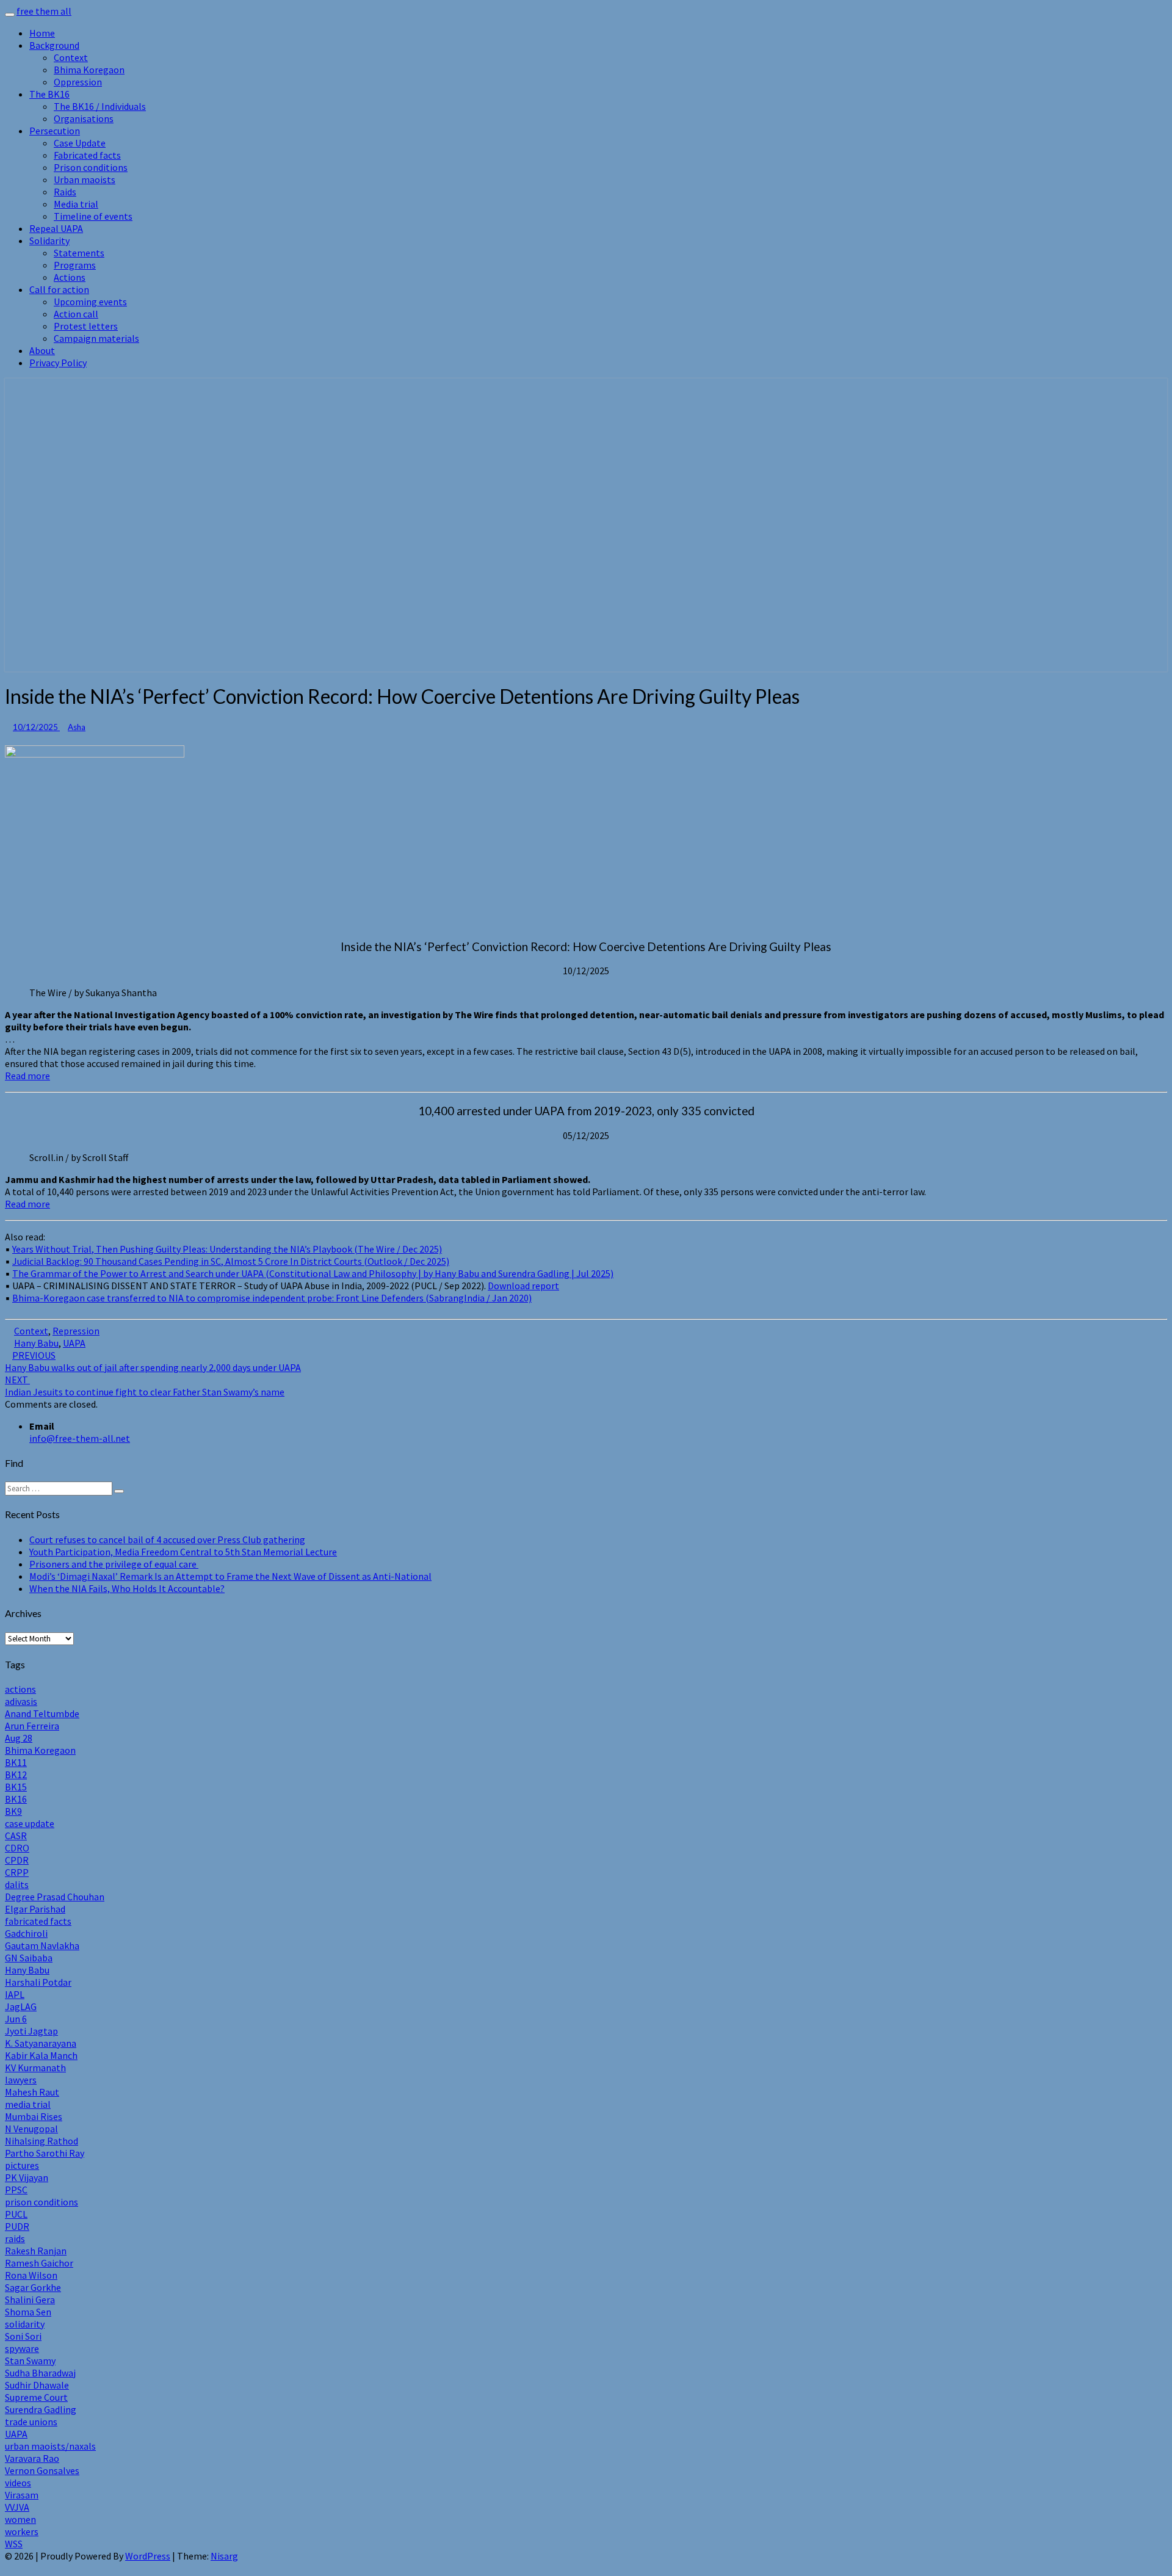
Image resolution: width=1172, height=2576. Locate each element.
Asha (77, 727)
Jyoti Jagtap (31, 2031)
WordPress (148, 2556)
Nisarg (224, 2556)
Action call (76, 314)
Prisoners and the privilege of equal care (114, 1564)
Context (71, 57)
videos (18, 2483)
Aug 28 (19, 1738)
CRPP (17, 1872)
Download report (523, 1286)
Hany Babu (36, 1343)
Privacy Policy (58, 363)
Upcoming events (90, 302)
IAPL (15, 1994)
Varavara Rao (32, 2458)
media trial (28, 2104)
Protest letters (86, 326)
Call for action (59, 289)
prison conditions (42, 2202)
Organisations (84, 118)
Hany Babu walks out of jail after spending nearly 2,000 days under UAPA (153, 1361)
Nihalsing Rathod (42, 2141)
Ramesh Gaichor (39, 2263)
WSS (14, 2544)
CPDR (17, 1860)
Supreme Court (36, 2397)
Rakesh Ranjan (36, 2251)
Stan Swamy (30, 2361)
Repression (76, 1331)
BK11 (16, 1762)
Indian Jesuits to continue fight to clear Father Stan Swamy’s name (145, 1386)
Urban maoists (85, 179)
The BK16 (49, 94)
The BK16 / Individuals (100, 106)
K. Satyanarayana (41, 2043)
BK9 (13, 1811)
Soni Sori (23, 2336)
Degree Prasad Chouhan (55, 1897)
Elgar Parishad (35, 1909)
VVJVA (17, 2507)
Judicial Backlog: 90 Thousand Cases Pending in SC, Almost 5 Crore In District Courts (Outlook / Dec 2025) (231, 1261)
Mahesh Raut (32, 2092)
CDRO (17, 1848)
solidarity (25, 2324)
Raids (65, 192)
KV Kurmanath (35, 2068)
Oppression (78, 82)
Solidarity (49, 241)
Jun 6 (16, 2019)
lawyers (21, 2080)
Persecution (55, 131)
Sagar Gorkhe (33, 2287)
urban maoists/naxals (50, 2446)
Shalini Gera (30, 2299)
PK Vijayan (27, 2177)
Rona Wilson (31, 2275)
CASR (16, 1836)
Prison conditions (91, 167)
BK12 (16, 1775)
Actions (70, 277)
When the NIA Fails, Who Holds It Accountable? (127, 1588)
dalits (17, 1884)
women (20, 2519)
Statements (79, 253)
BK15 (16, 1787)
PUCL (16, 2214)
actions (20, 1689)
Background (54, 45)
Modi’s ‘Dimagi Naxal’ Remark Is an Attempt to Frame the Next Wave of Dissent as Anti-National (230, 1576)
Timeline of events (93, 216)
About (42, 350)
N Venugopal (31, 2129)
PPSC (16, 2190)
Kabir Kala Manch (41, 2055)
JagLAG (21, 2006)
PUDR (17, 2226)
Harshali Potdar (38, 1982)
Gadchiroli (26, 1933)
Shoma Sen (28, 2312)
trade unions (31, 2422)
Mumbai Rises (34, 2116)
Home (42, 33)
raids (15, 2238)
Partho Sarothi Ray (45, 2153)
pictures (22, 2165)
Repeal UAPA (56, 228)
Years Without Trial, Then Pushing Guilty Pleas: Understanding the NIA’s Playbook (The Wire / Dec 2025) (227, 1249)
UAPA (74, 1343)
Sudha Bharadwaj (40, 2373)
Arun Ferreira (32, 1726)
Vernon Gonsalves (42, 2470)
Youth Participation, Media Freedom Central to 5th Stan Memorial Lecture (183, 1552)
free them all (44, 11)
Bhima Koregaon (89, 70)
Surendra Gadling (41, 2409)
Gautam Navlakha (42, 1945)
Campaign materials (96, 338)
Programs (75, 265)
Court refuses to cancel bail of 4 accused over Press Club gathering (167, 1539)
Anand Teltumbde (42, 1713)
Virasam (22, 2495)
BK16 (16, 1799)
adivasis (21, 1701)
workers (22, 2531)
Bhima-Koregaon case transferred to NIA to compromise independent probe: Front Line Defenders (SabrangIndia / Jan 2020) (272, 1298)
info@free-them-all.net (80, 1438)
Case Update (80, 143)
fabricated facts (38, 1921)
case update (30, 1823)
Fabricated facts (87, 155)
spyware (22, 2348)
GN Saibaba (29, 1958)
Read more (27, 1076)
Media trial (76, 204)
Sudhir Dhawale (37, 2385)
